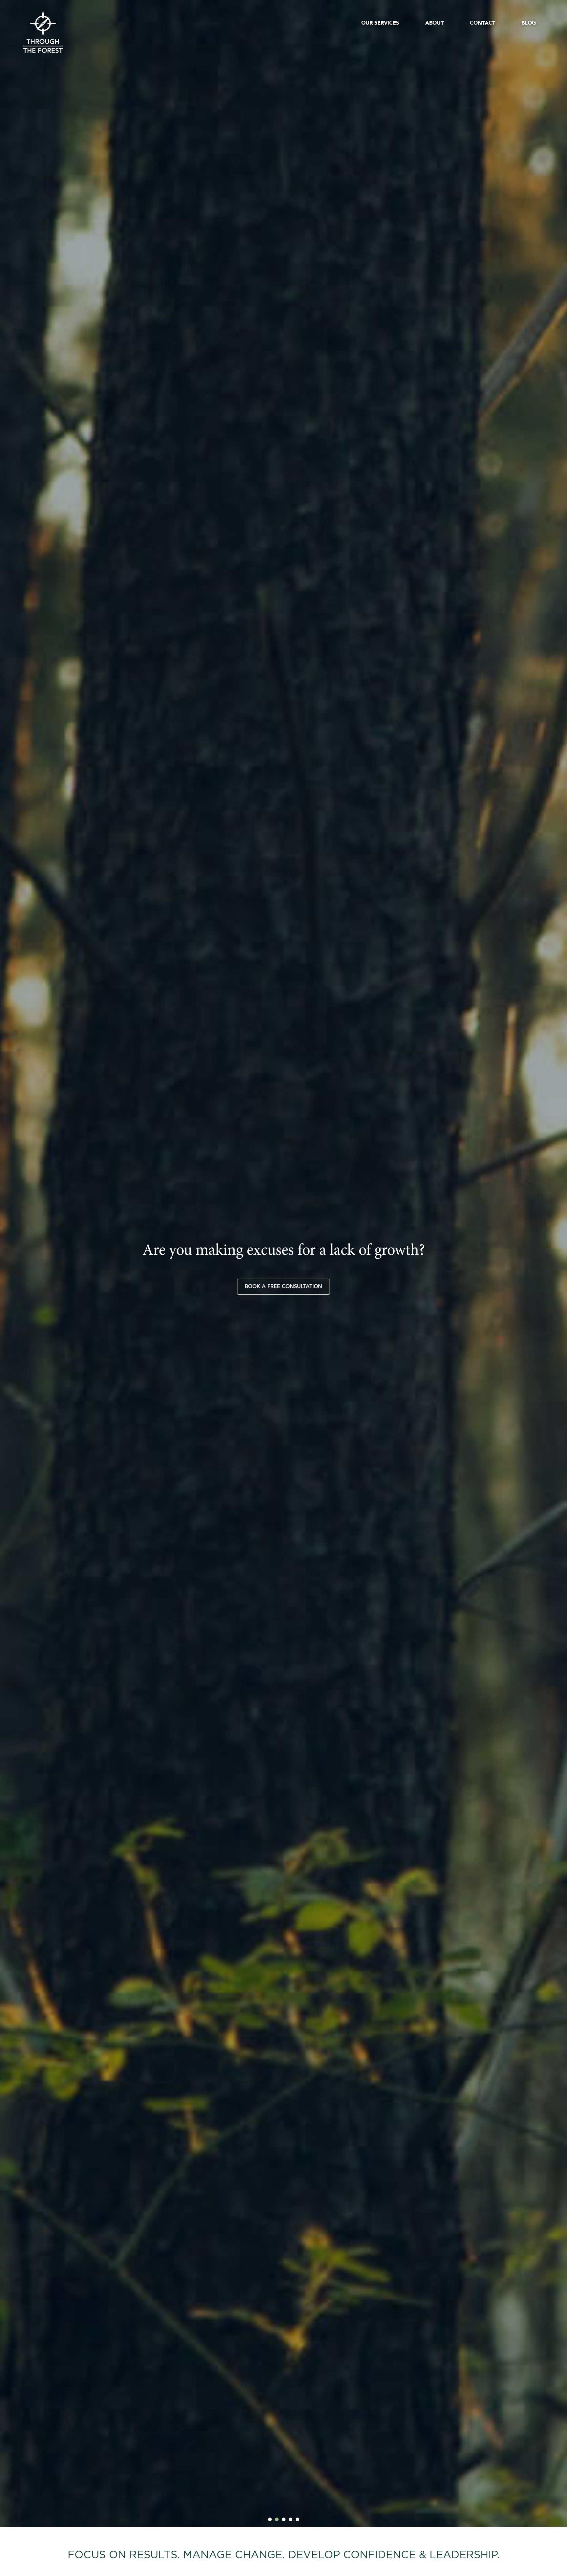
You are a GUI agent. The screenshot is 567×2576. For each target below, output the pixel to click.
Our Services (380, 23)
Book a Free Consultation (283, 1287)
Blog (529, 23)
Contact (483, 23)
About (434, 23)
